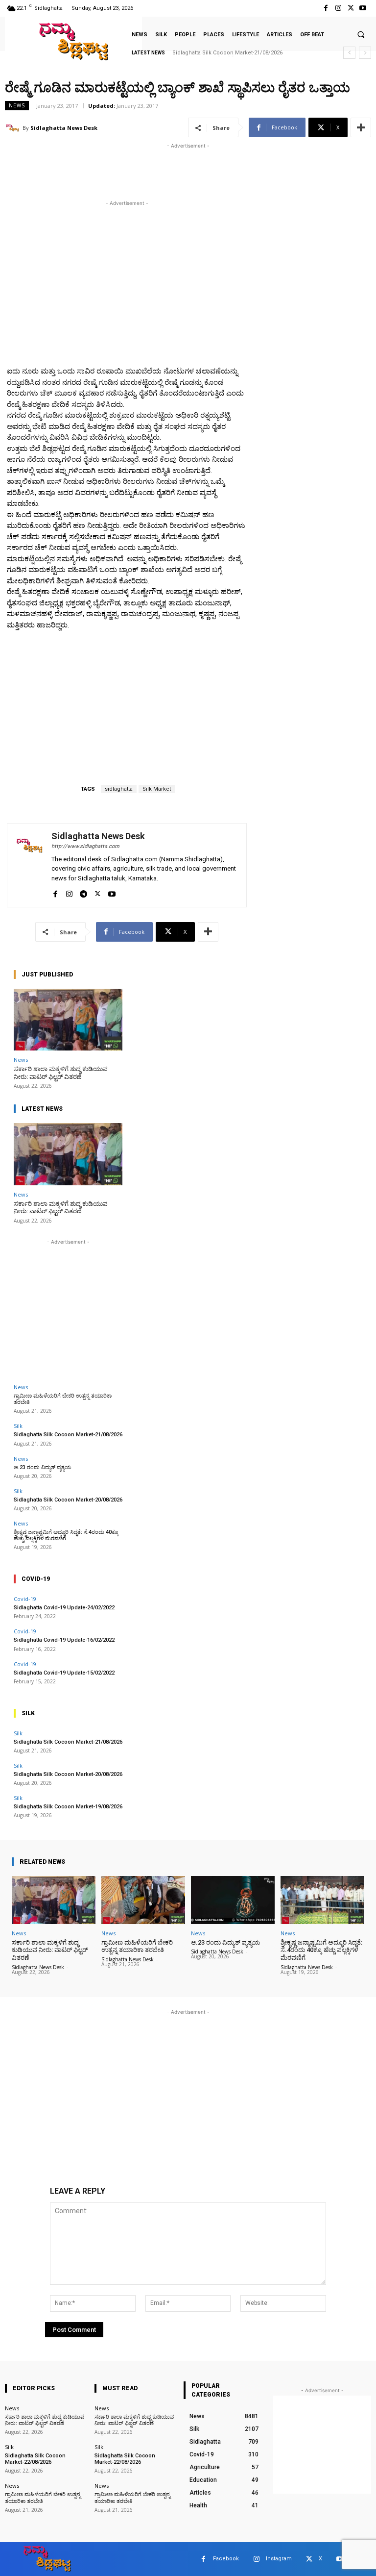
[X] (351, 8)
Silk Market (157, 789)
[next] (365, 53)
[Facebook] (326, 8)
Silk (18, 1426)
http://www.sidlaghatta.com (85, 846)
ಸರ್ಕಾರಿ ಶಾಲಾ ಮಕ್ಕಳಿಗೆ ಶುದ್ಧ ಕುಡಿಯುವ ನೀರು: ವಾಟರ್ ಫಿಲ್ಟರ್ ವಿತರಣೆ (61, 1073)
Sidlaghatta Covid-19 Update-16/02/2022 (64, 1640)
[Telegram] (83, 892)
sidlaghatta (119, 789)
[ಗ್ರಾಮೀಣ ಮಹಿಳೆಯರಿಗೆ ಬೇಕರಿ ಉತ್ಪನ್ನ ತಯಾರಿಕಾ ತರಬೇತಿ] (143, 1900)
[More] (361, 127)
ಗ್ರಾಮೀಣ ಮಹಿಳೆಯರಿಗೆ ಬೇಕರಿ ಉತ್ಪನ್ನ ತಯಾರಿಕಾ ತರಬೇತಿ (137, 1946)
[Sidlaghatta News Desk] (14, 128)
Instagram (279, 2559)
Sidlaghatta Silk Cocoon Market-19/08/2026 (68, 1807)
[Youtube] (363, 8)
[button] (361, 34)
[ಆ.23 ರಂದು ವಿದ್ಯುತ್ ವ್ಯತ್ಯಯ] (233, 1900)
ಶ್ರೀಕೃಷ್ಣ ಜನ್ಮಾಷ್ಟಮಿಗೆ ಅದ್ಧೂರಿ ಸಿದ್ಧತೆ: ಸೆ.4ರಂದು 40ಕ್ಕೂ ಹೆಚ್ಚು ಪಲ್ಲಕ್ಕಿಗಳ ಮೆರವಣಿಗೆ (66, 1535)
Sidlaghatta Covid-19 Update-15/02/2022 (64, 1673)
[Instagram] (338, 8)
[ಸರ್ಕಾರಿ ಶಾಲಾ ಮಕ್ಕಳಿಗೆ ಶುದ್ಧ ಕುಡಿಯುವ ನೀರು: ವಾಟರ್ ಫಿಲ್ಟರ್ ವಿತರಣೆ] (68, 1020)
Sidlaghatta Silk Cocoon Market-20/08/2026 (68, 1500)
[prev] (349, 53)
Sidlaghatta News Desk (64, 128)
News (17, 105)
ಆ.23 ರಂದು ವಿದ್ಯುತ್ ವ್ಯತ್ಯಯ (201, 53)
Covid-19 (25, 1599)
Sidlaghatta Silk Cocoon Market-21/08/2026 (68, 1435)
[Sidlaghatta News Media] (73, 41)
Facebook (226, 2559)
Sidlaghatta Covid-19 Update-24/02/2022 (64, 1608)
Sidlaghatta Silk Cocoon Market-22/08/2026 (35, 2459)
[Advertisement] (121, 166)
